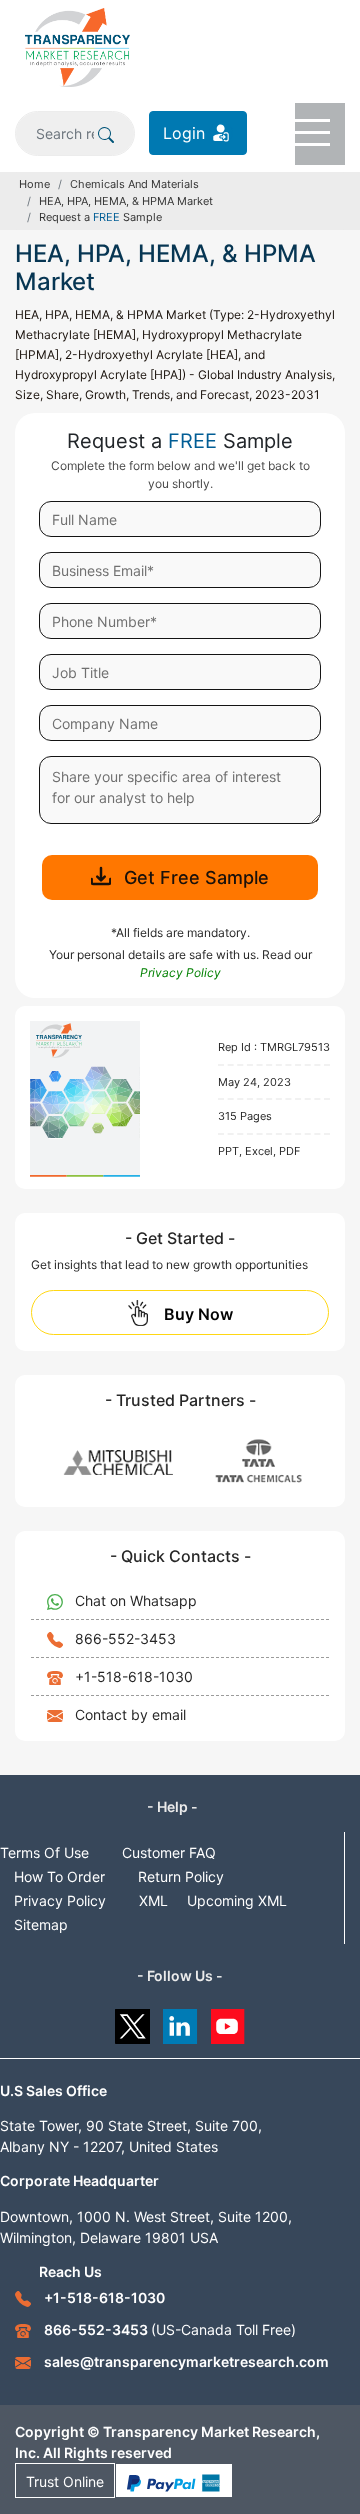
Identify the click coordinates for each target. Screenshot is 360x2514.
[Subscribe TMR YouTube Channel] (228, 2021)
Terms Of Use (44, 1852)
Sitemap (41, 1924)
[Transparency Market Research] (77, 46)
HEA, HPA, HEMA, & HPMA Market (126, 201)
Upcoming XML (237, 1900)
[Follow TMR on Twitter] (132, 2021)
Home (34, 184)
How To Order (59, 1876)
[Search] (106, 133)
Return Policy (181, 1876)
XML (153, 1900)
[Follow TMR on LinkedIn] (180, 2021)
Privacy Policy (60, 1900)
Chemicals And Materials (134, 184)
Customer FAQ (169, 1852)
